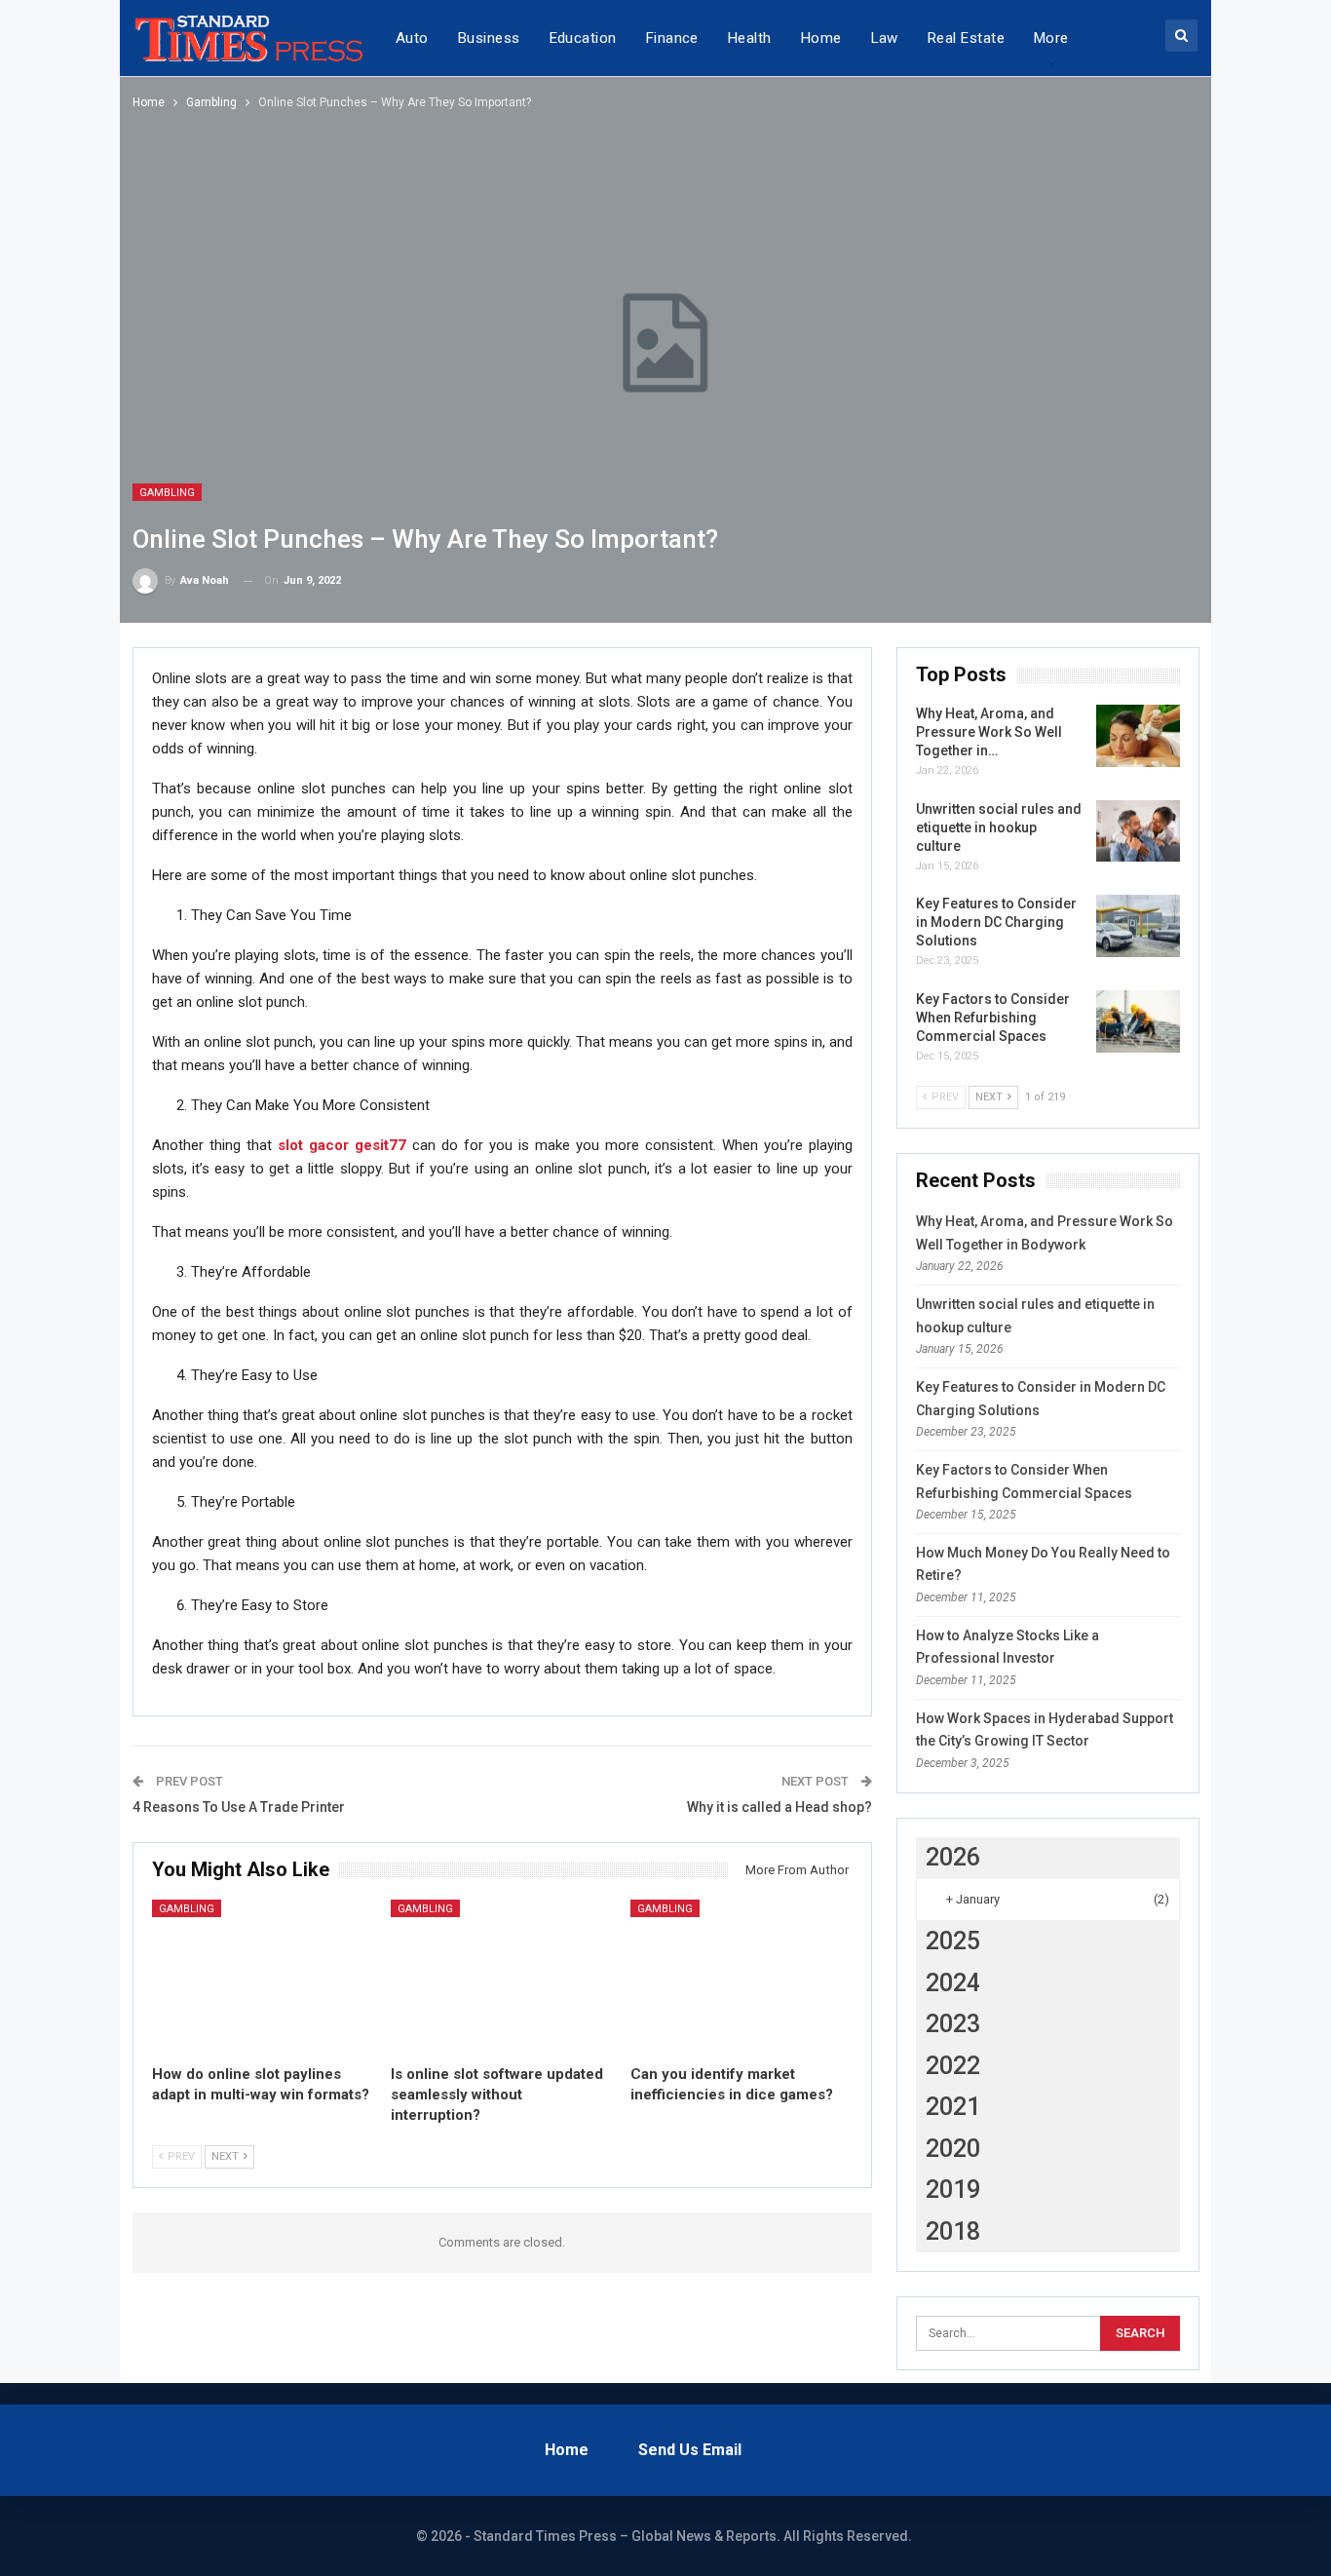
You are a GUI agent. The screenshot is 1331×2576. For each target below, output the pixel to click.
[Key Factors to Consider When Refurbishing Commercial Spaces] (1138, 1021)
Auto (412, 38)
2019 (953, 2190)
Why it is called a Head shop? (780, 1807)
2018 (953, 2231)
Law (885, 38)
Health (750, 38)
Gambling (167, 493)
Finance (672, 38)
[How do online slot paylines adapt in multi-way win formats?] (263, 1977)
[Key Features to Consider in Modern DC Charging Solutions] (1138, 926)
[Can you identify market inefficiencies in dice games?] (742, 1977)
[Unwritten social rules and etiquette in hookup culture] (1138, 831)
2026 (953, 1857)
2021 (953, 2107)
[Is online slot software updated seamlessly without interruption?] (502, 1977)
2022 (953, 2066)
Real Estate (966, 38)
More (1051, 38)
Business (489, 38)
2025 (953, 1941)
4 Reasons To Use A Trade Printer (239, 1807)
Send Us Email (690, 2450)
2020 (953, 2149)
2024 (953, 1983)
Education (583, 38)
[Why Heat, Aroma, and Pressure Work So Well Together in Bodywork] (1138, 736)
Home (821, 38)
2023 (953, 2024)
